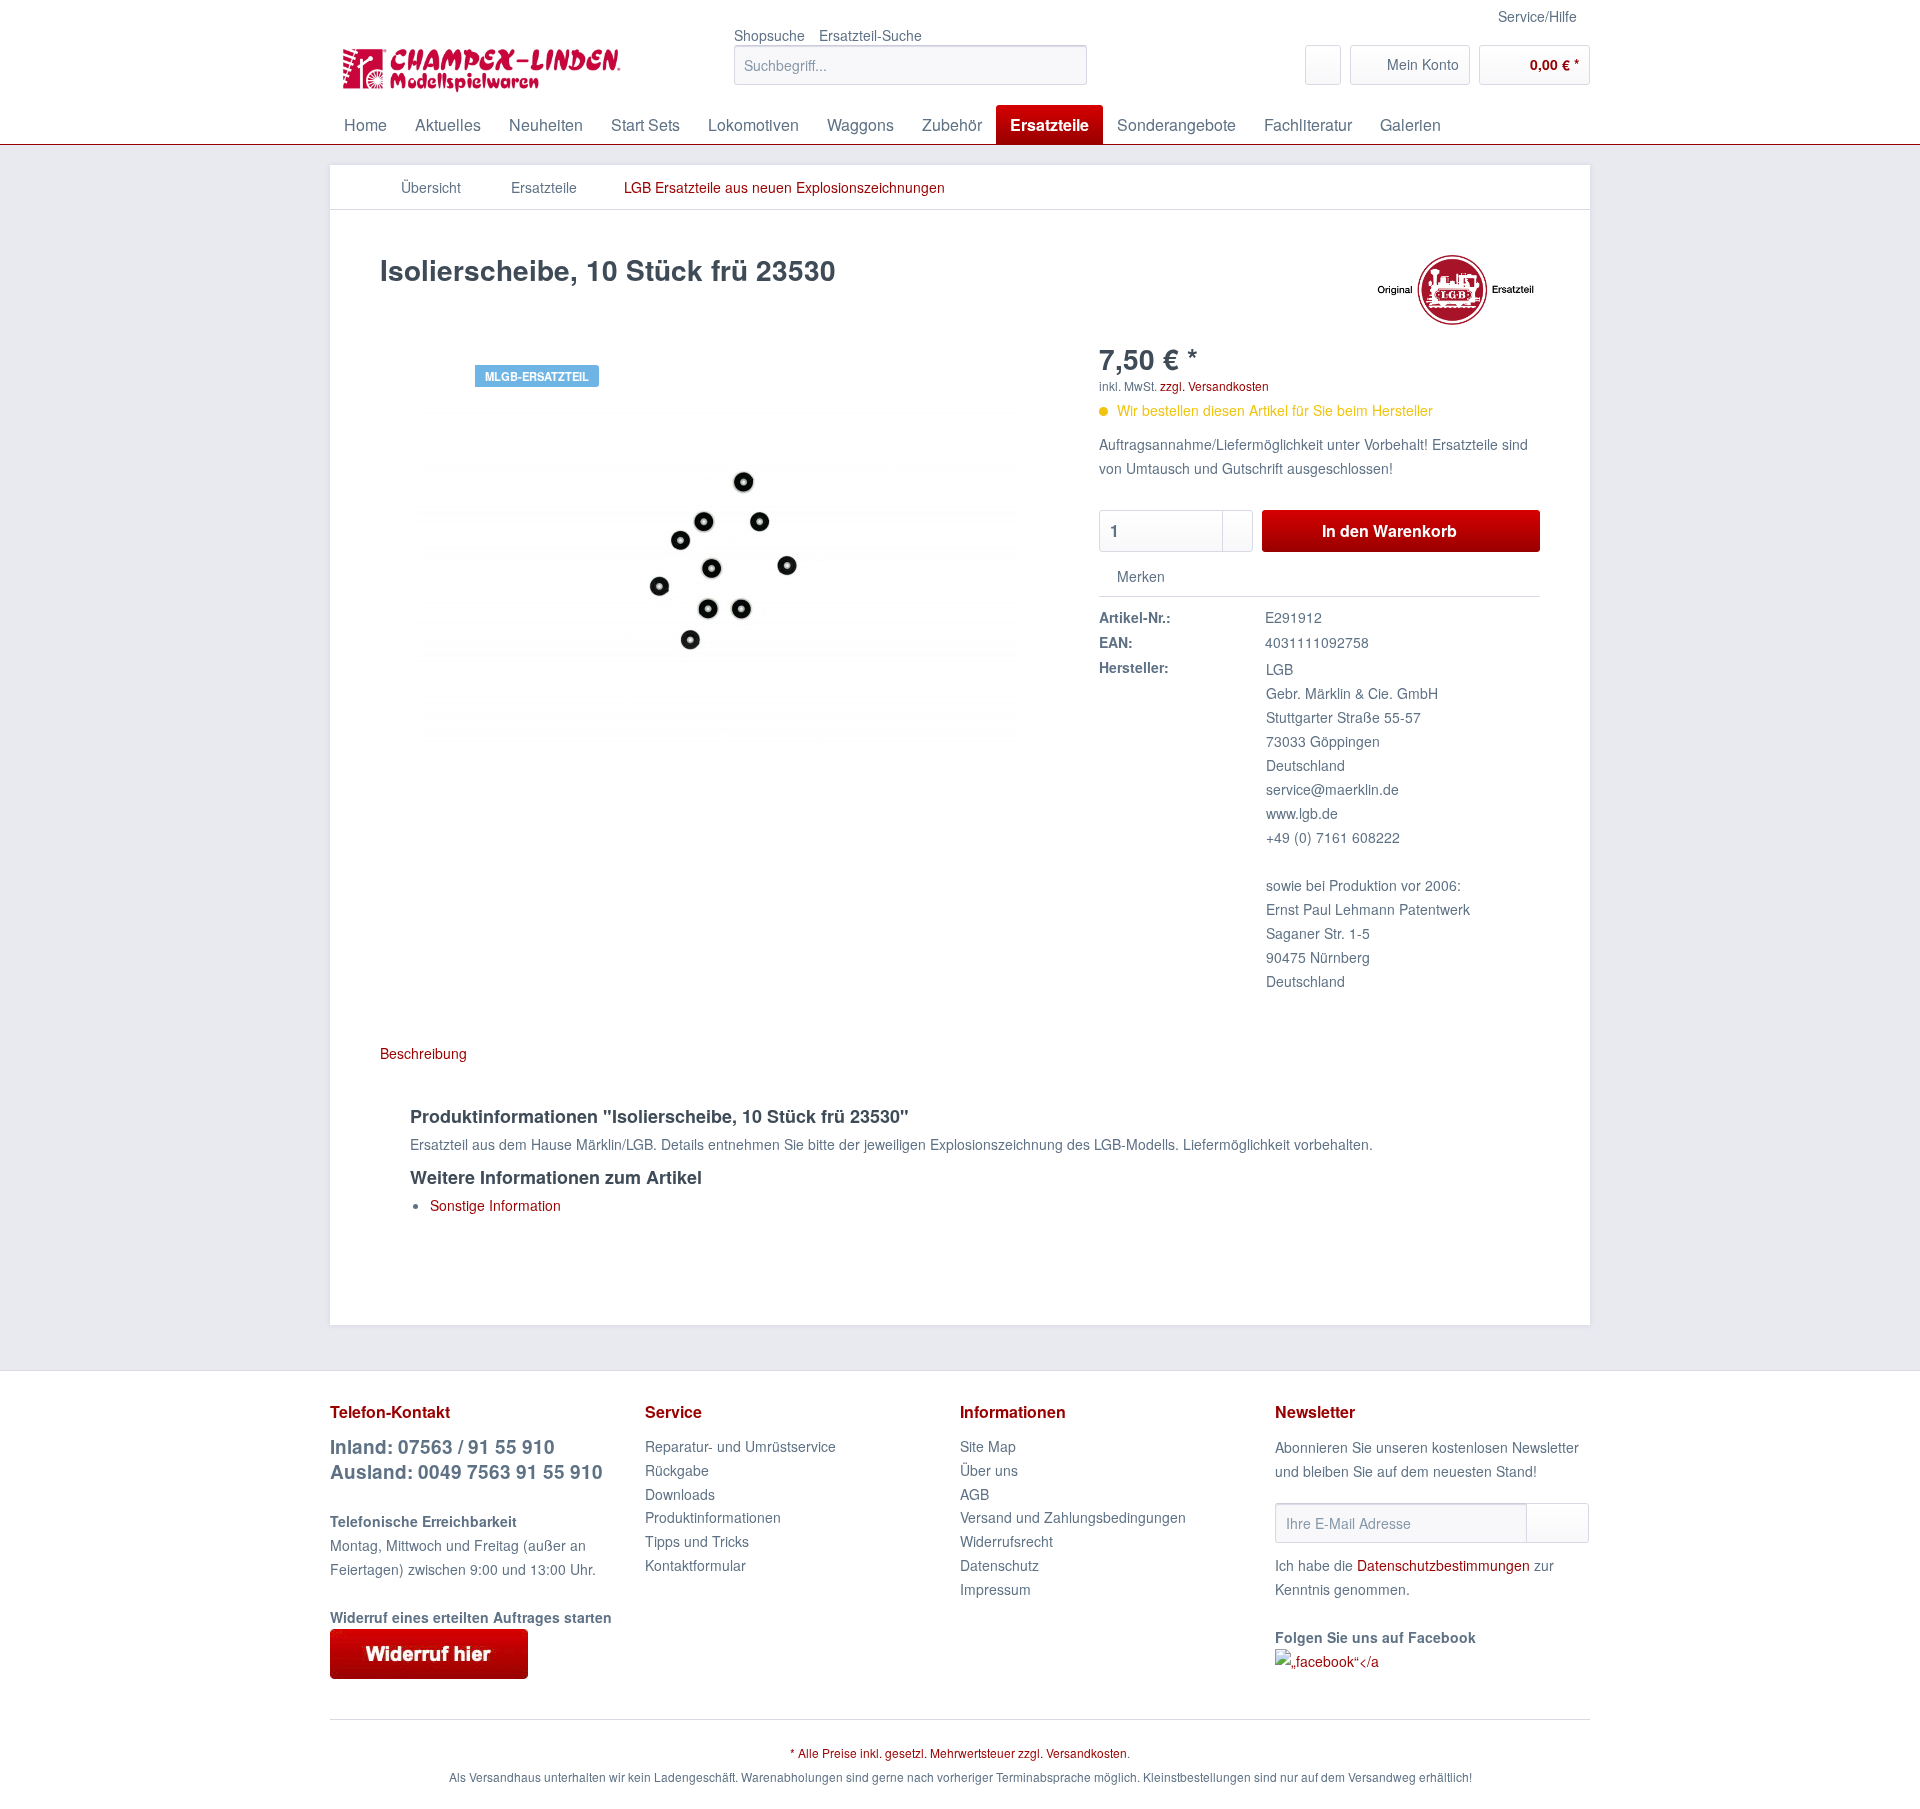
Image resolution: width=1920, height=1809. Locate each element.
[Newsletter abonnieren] (1557, 1523)
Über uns (989, 1470)
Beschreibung (423, 1053)
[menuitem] (910, 75)
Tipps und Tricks (697, 1541)
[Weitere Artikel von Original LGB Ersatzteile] (1455, 290)
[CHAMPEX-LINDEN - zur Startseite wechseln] (488, 70)
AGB (974, 1494)
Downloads (680, 1494)
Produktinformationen (713, 1517)
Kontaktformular (695, 1565)
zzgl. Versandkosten (1214, 385)
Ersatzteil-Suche (870, 35)
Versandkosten (1086, 1752)
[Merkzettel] (1323, 65)
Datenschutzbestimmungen (1443, 1565)
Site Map (988, 1446)
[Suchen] (1068, 65)
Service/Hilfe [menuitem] (1537, 16)
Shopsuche (769, 35)
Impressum (995, 1589)
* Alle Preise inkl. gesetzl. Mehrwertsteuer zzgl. (918, 1752)
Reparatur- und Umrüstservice (740, 1446)
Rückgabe (677, 1470)
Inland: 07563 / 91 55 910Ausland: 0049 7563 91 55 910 (466, 1459)
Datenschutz (999, 1565)
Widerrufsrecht (1006, 1541)
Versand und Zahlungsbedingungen (1073, 1517)
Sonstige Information (495, 1205)
